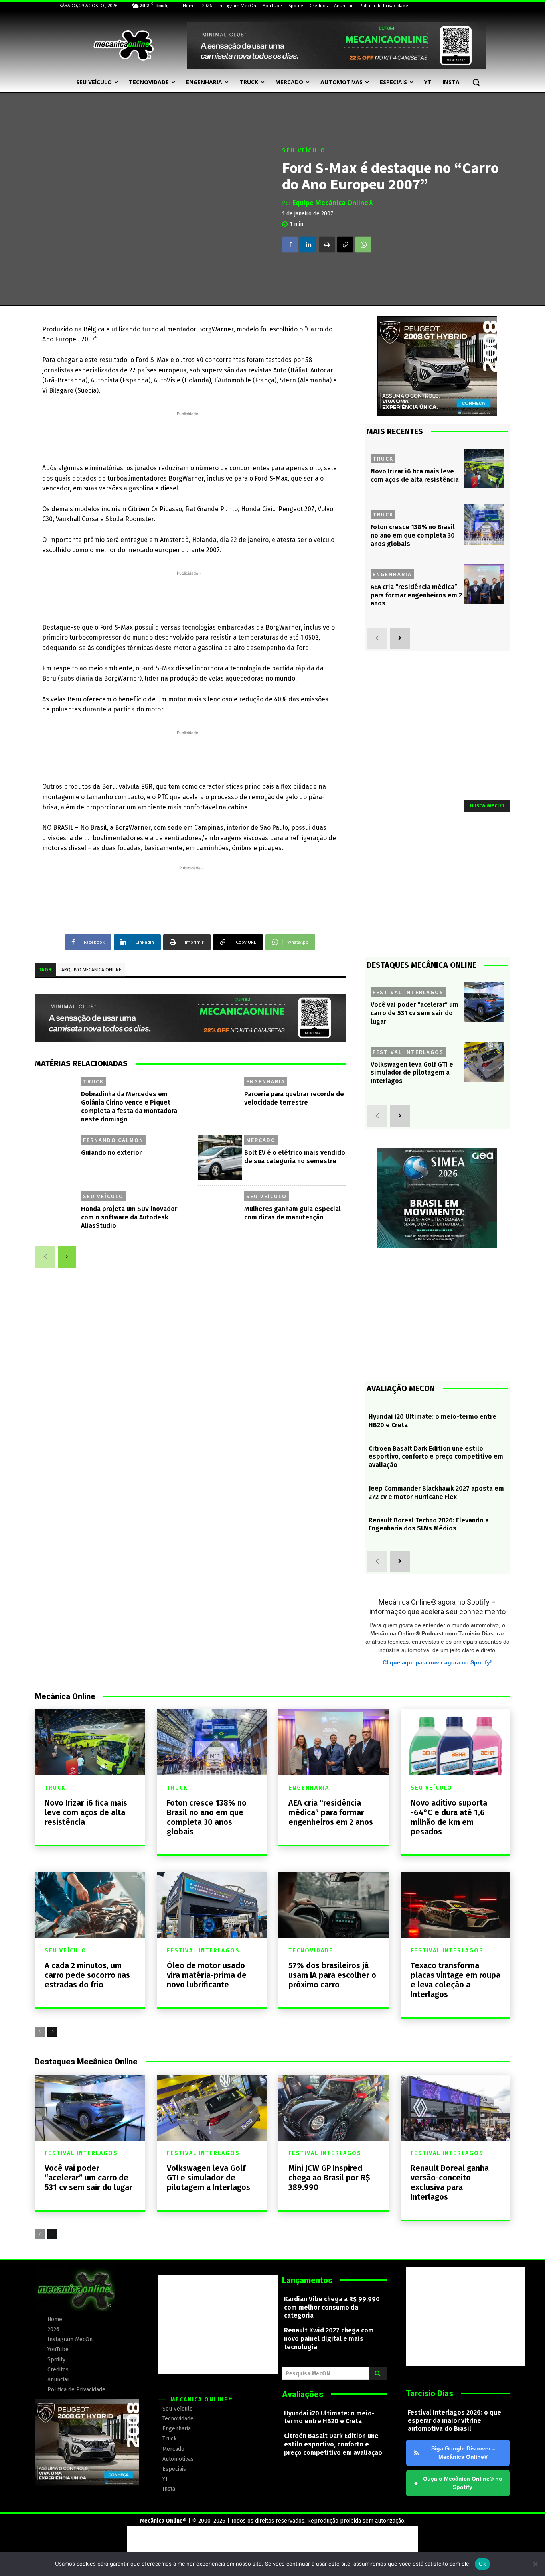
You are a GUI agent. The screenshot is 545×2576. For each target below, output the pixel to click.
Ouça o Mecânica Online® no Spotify (458, 2483)
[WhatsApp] (363, 244)
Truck (93, 1081)
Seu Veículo (304, 150)
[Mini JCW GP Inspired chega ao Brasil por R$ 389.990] (334, 2108)
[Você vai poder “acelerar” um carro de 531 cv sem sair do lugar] (484, 1002)
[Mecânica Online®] (123, 45)
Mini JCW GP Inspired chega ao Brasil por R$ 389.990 (329, 2178)
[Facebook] (290, 244)
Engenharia (266, 1081)
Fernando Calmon (113, 1140)
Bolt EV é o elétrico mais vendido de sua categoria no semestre (295, 1157)
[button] (476, 82)
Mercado (261, 1140)
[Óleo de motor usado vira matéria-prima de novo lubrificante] (212, 1905)
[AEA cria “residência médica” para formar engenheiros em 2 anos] (484, 584)
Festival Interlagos (408, 992)
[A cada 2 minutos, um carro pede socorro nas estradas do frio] (90, 1905)
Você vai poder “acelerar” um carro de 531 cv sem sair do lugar (415, 1013)
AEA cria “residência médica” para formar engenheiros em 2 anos (416, 595)
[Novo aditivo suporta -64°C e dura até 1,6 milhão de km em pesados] (456, 1742)
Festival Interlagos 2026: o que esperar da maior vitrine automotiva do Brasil (454, 2421)
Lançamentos (307, 2280)
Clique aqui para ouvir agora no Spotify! (437, 1662)
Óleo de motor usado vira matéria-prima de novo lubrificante (207, 1975)
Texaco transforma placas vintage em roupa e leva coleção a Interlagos (455, 1980)
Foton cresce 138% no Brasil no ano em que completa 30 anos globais (413, 535)
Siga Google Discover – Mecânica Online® (463, 2453)
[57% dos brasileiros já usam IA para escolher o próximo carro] (334, 1905)
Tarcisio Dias (429, 2393)
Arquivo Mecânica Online (91, 970)
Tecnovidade (311, 1951)
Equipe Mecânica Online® (333, 203)
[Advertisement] (188, 436)
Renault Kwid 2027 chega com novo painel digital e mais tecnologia (329, 2339)
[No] (535, 2564)
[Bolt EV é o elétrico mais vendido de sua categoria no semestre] (220, 1157)
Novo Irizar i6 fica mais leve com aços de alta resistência (86, 1812)
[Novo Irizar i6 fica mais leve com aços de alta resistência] (484, 469)
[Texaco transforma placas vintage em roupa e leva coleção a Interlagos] (456, 1905)
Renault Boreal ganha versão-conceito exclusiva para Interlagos (450, 2182)
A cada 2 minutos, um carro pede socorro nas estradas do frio (87, 1975)
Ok (482, 2564)
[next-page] (67, 1257)
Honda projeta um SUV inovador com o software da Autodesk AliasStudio (129, 1217)
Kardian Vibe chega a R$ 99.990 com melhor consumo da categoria (332, 2307)
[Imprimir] (327, 244)
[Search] (378, 2373)
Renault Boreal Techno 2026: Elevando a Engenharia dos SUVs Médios (429, 1524)
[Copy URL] (345, 244)
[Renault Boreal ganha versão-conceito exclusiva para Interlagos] (456, 2108)
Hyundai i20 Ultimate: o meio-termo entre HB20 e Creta (329, 2417)
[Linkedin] (308, 244)
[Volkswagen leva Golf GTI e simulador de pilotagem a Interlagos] (484, 1062)
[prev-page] (45, 1257)
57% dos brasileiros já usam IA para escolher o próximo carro (332, 1975)
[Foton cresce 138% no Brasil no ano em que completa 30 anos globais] (484, 525)
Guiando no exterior (111, 1153)
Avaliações (303, 2394)
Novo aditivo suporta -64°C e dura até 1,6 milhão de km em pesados (449, 1817)
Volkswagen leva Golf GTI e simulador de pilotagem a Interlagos (412, 1073)
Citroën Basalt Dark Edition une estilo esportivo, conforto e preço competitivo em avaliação (436, 1457)
